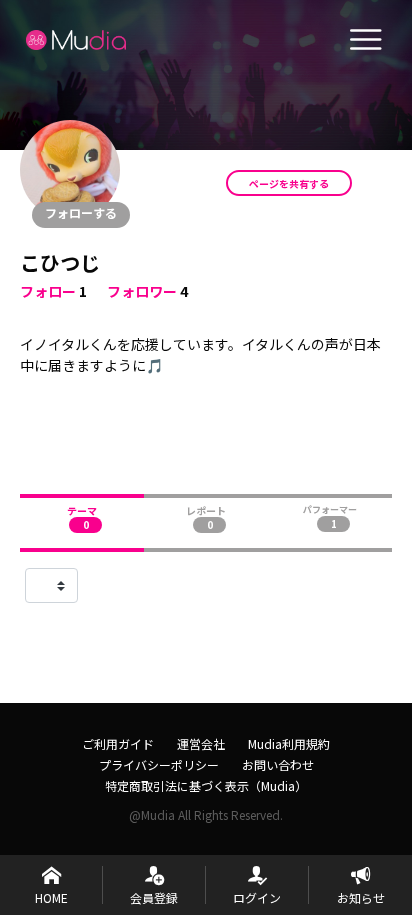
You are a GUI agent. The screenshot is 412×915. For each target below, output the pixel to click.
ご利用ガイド (118, 743)
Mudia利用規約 (289, 743)
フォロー (48, 291)
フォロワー (142, 291)
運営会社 (201, 743)
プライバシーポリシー (159, 764)
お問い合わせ (278, 764)
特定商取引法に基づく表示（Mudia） (206, 785)
